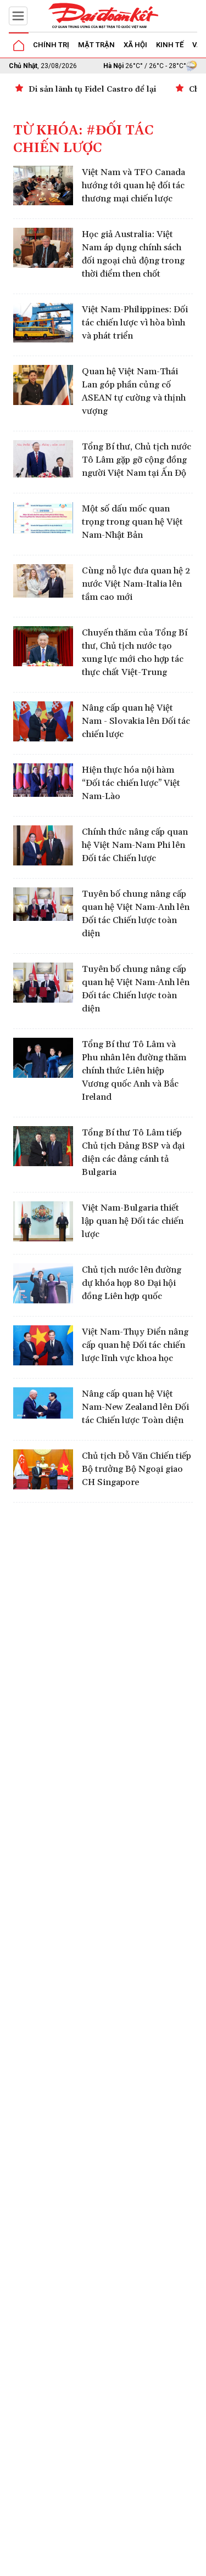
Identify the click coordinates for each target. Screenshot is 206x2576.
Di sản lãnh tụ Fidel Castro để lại (92, 89)
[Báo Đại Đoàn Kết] (103, 16)
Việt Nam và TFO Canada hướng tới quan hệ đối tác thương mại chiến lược (133, 185)
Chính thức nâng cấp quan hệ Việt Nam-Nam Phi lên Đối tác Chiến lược (135, 845)
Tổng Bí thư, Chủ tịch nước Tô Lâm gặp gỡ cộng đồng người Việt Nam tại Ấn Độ (137, 460)
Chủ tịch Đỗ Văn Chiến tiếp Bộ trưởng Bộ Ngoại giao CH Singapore (137, 1469)
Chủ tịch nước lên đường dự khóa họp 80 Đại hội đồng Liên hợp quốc (132, 1283)
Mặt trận (96, 45)
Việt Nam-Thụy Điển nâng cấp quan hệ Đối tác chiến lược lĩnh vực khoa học (135, 1345)
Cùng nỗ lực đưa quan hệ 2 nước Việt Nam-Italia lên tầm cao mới (136, 584)
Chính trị (51, 45)
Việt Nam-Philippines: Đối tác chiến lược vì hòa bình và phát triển (135, 323)
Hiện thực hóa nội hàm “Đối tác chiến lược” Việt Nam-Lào (131, 783)
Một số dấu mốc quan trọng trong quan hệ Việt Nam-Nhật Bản (132, 522)
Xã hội (135, 45)
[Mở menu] (18, 16)
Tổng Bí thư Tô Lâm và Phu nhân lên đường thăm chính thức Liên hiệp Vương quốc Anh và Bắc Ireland (134, 1071)
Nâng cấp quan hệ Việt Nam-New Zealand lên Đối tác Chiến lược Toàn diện (135, 1407)
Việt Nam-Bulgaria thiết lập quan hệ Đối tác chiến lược (133, 1221)
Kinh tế (170, 45)
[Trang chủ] (19, 46)
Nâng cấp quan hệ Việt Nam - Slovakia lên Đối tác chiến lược (136, 721)
